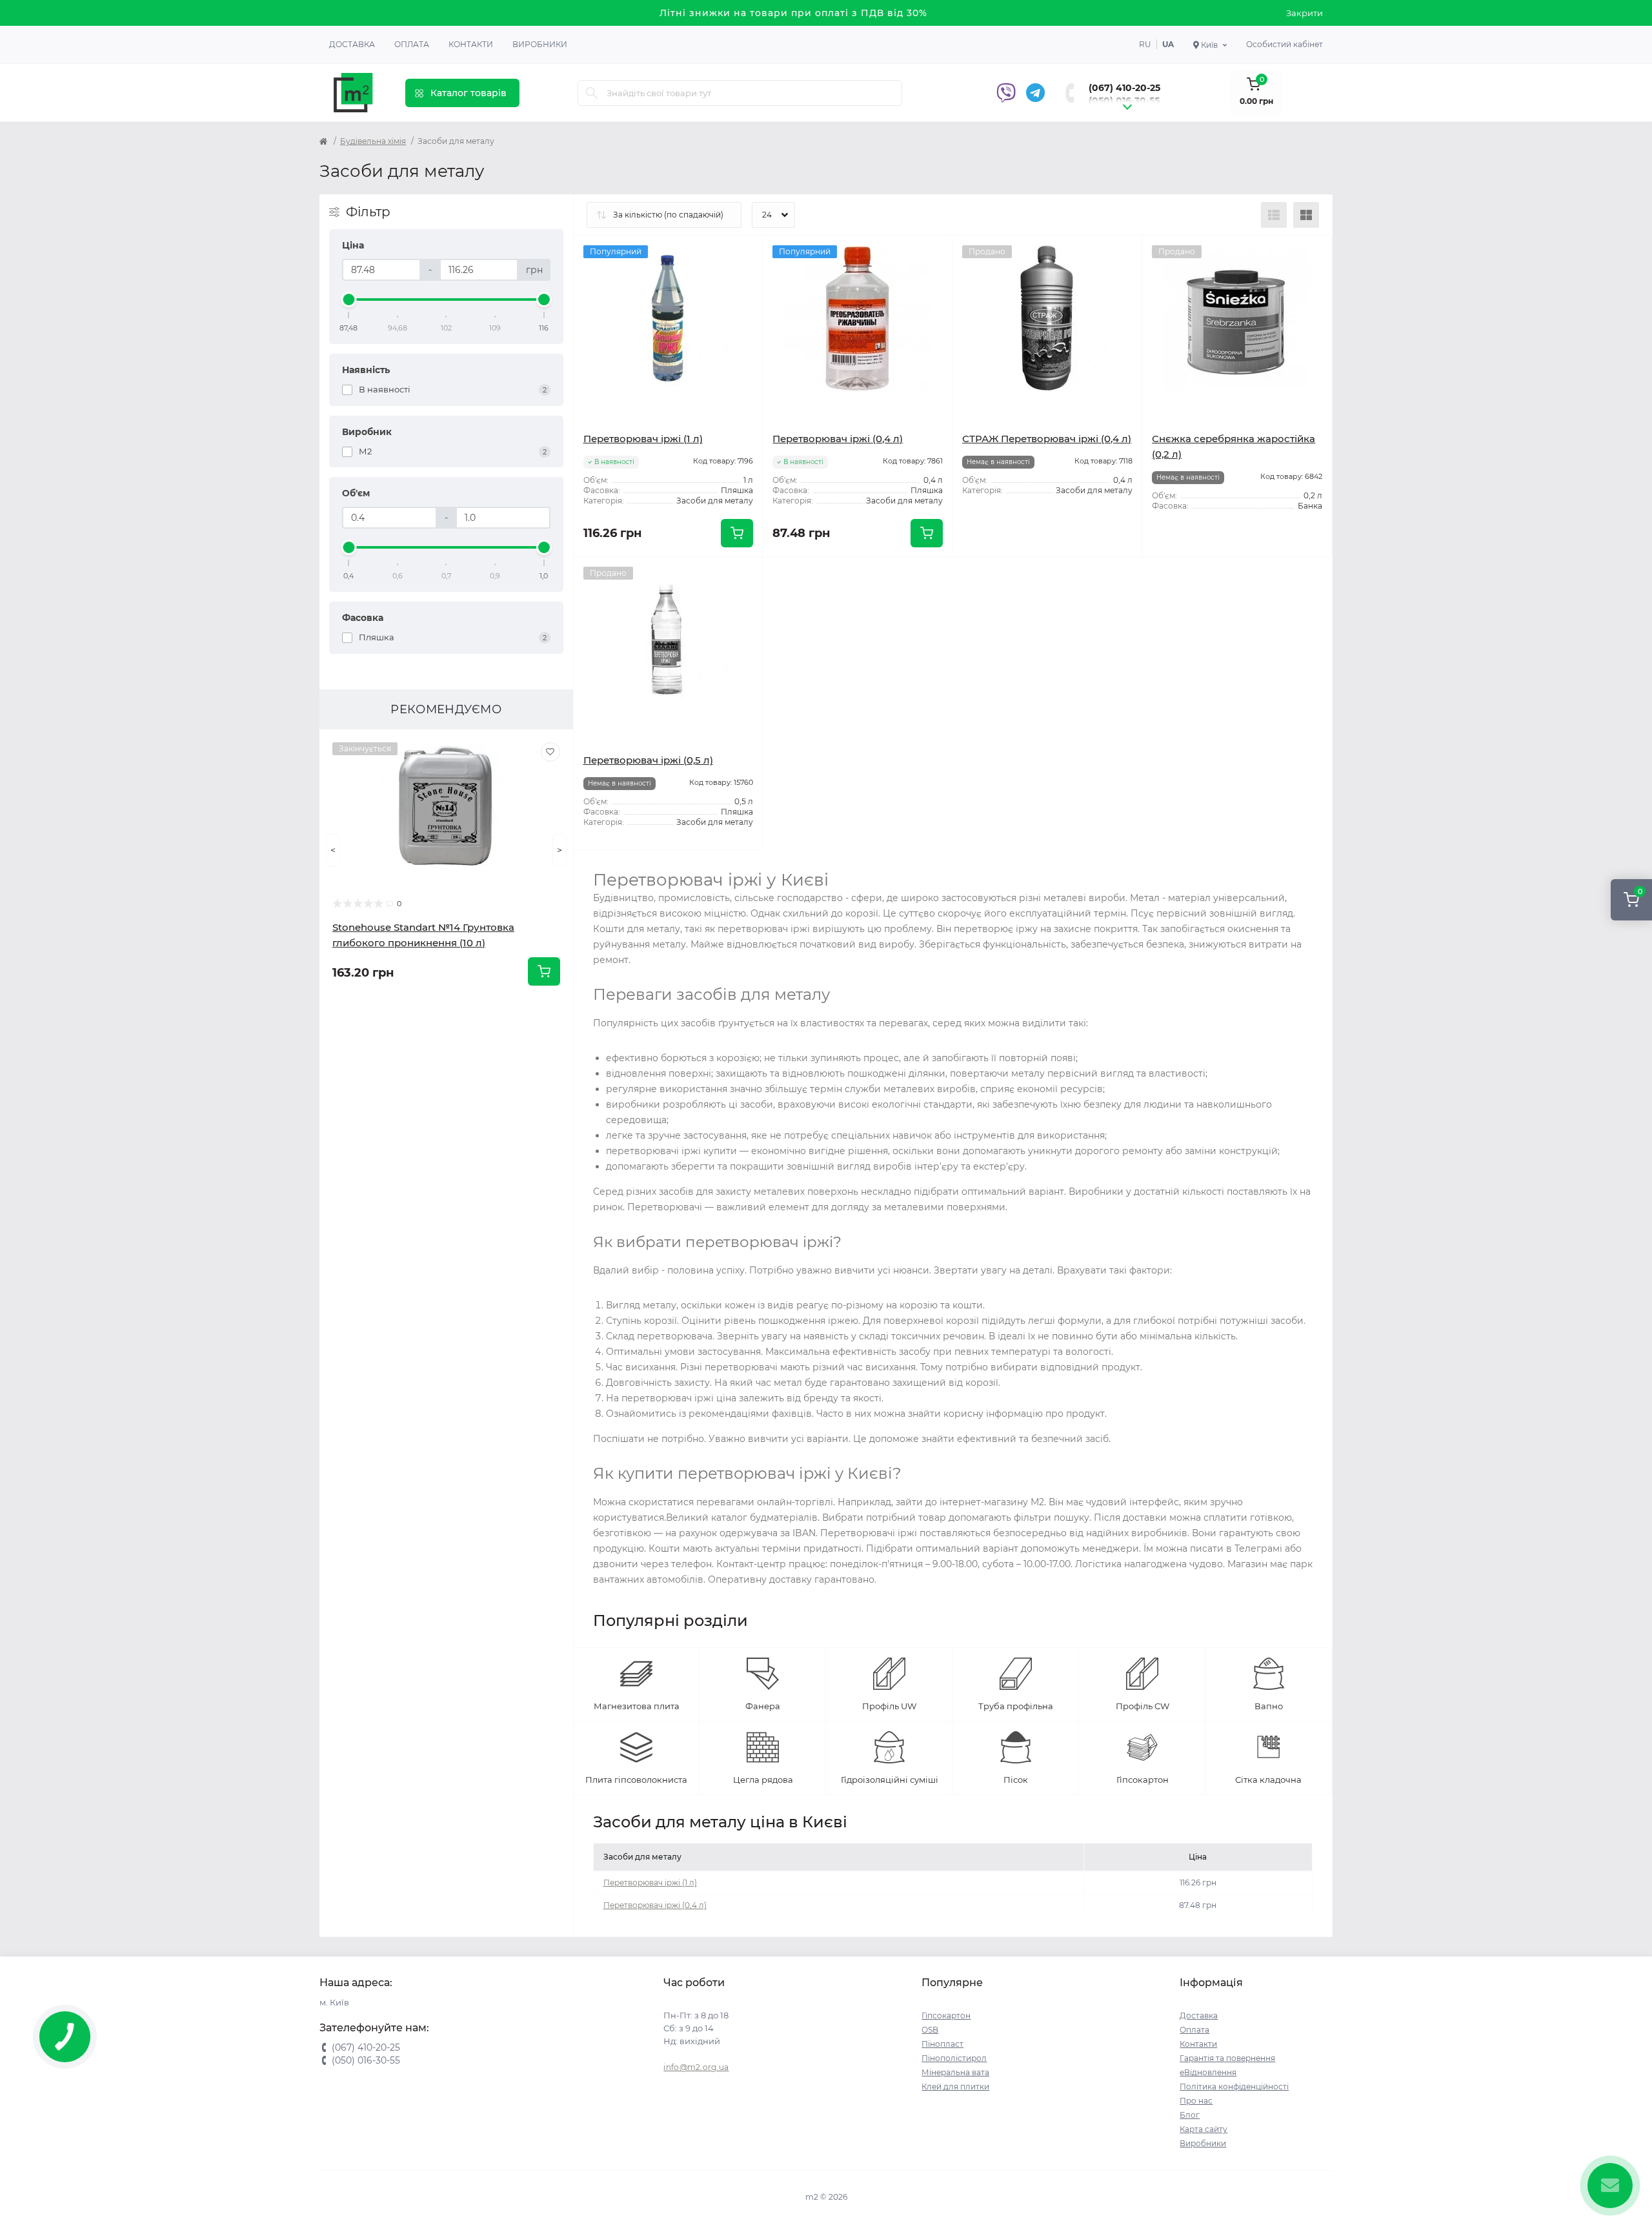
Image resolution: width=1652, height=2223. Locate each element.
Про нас (1196, 2101)
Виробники (540, 44)
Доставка (352, 44)
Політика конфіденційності (1234, 2086)
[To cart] (544, 971)
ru (1145, 44)
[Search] (592, 93)
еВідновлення (1208, 2072)
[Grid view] (1306, 215)
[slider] (349, 299)
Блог (1190, 2115)
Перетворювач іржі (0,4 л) (838, 439)
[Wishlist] (550, 752)
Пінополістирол (954, 2058)
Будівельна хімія (373, 141)
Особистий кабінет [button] (1284, 44)
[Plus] (915, 576)
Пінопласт (942, 2044)
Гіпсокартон (946, 2015)
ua (1168, 44)
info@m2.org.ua (696, 2067)
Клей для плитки (955, 2086)
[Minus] (801, 576)
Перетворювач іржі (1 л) (643, 439)
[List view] (1274, 215)
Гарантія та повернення (1227, 2058)
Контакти (471, 44)
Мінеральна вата (955, 2072)
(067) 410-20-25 (1124, 88)
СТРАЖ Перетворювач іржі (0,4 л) (1047, 439)
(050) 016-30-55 (1124, 101)
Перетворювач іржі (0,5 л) (648, 760)
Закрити (1304, 13)
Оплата (412, 44)
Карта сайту (1204, 2129)
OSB (930, 2030)
